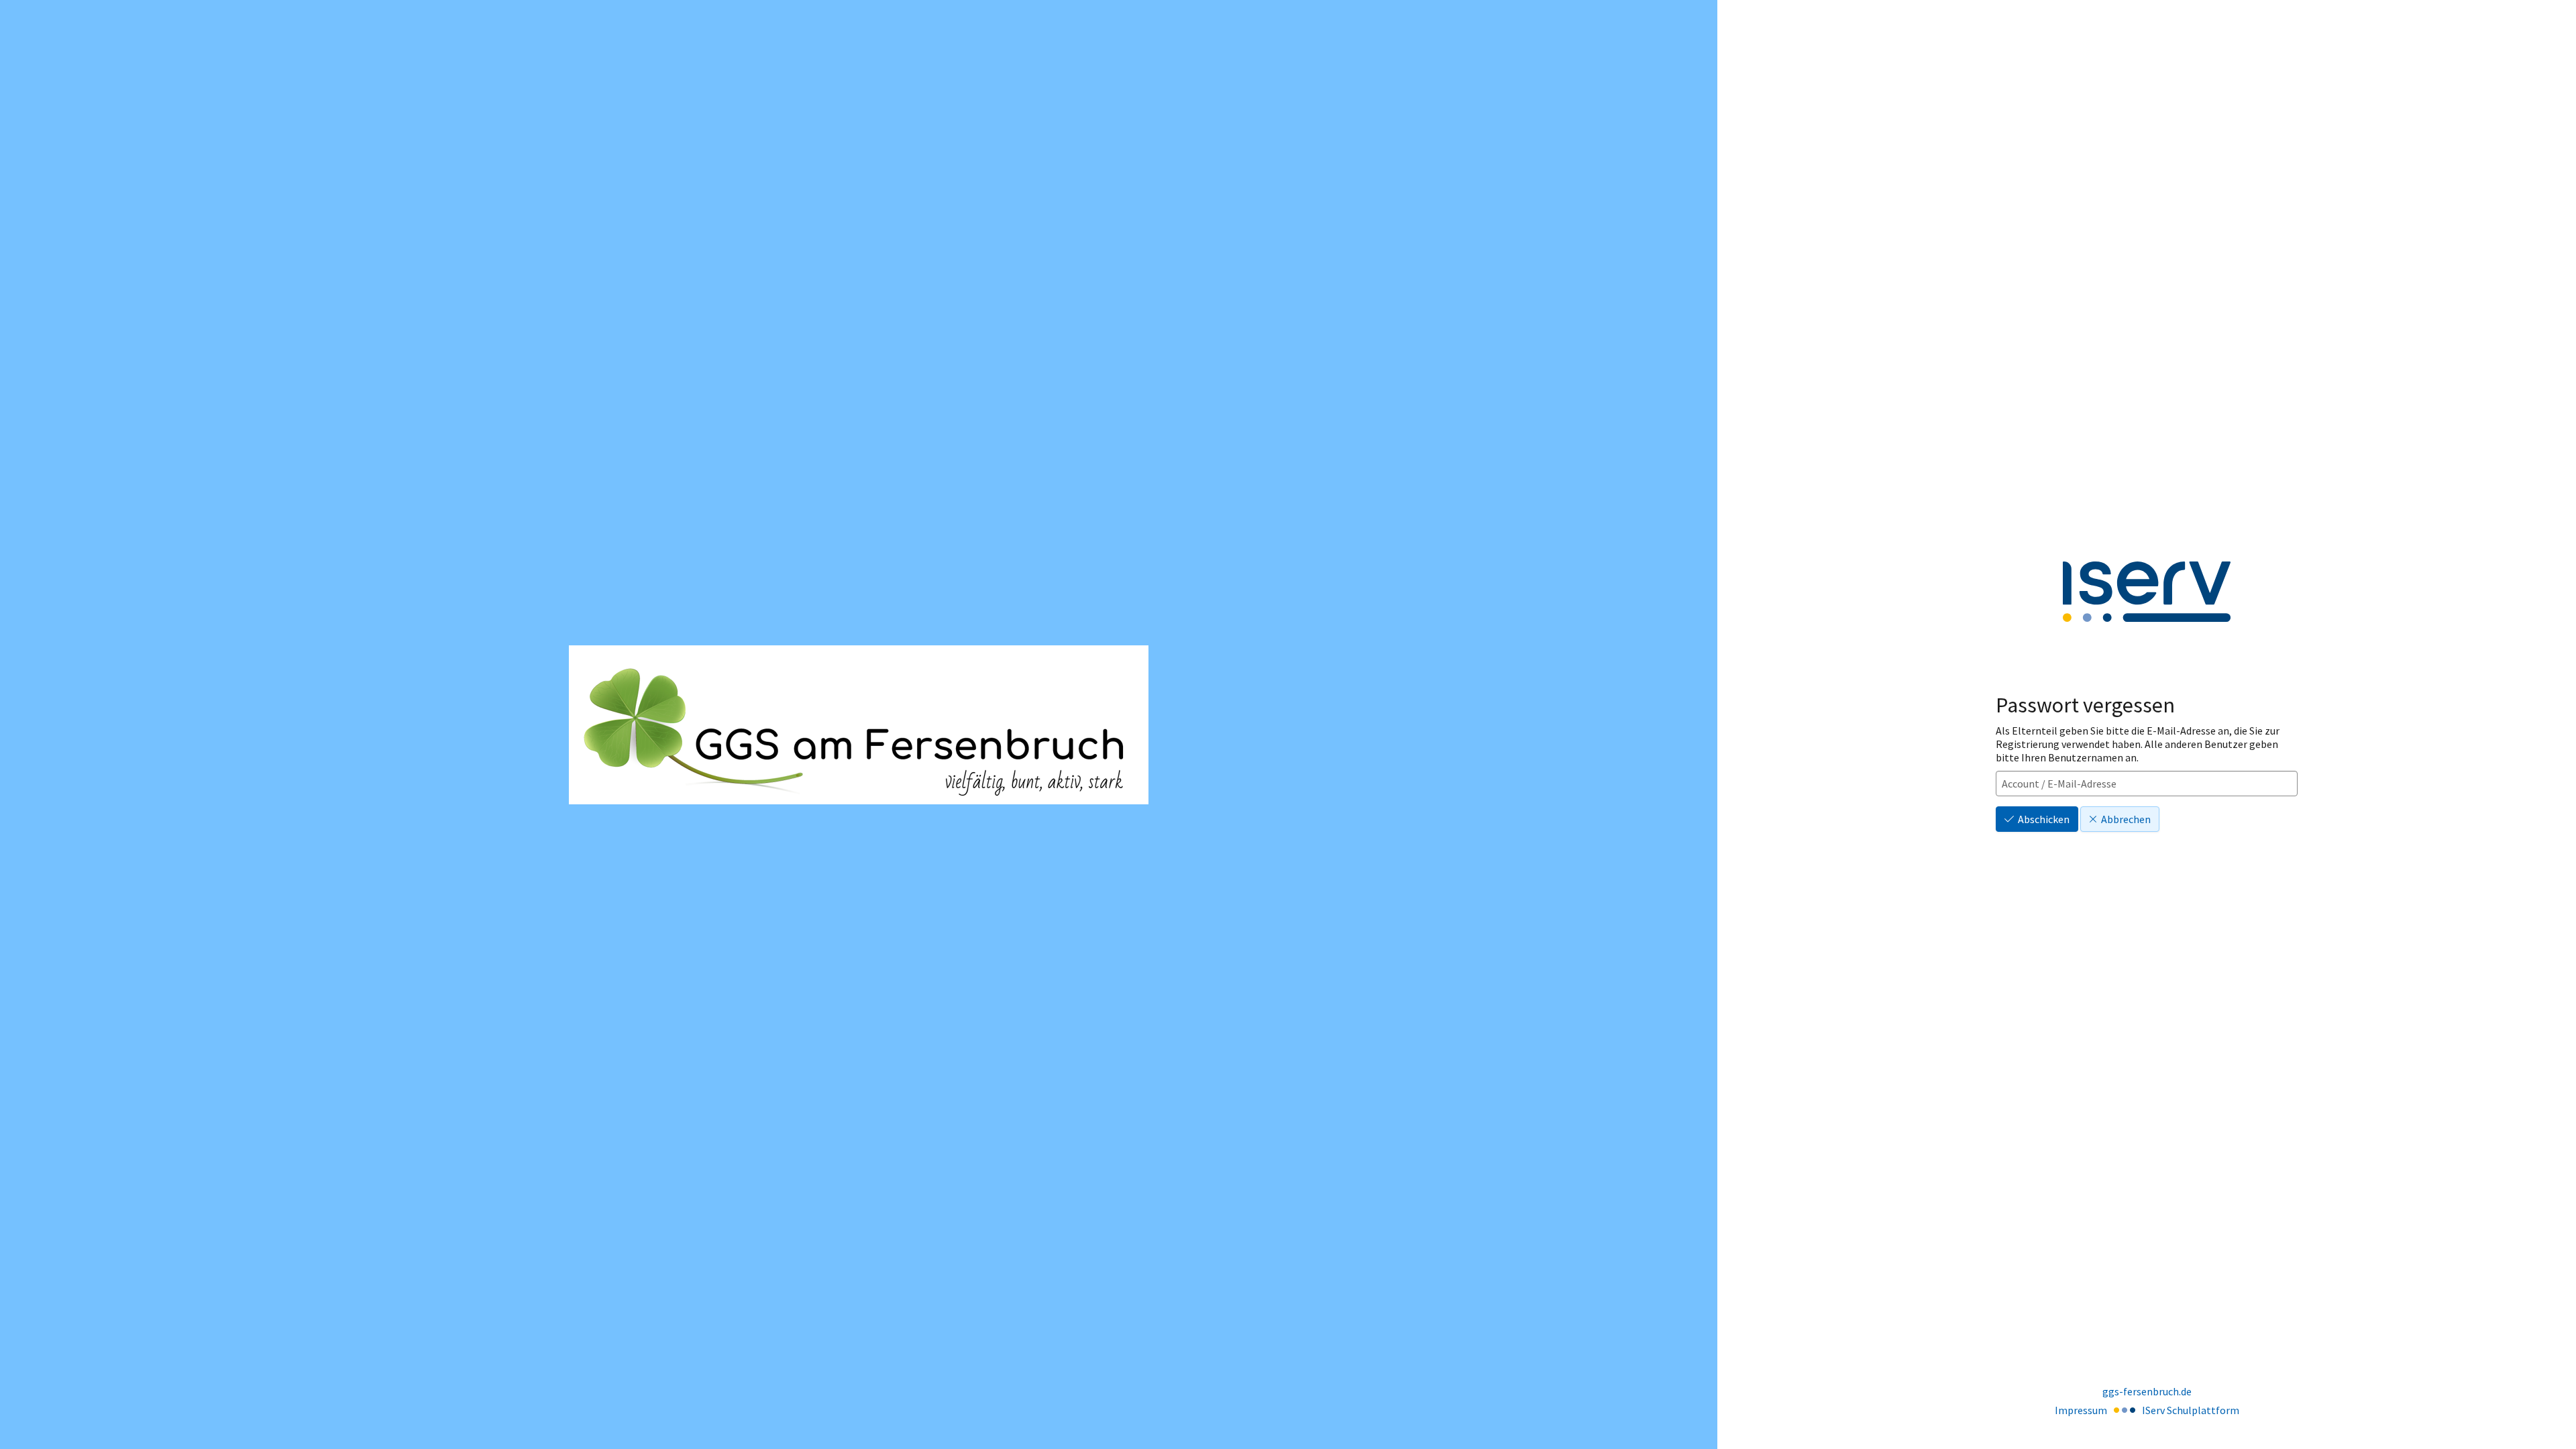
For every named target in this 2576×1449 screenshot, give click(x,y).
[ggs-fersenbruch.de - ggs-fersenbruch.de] (859, 725)
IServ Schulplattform (2191, 1410)
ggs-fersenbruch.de (2147, 1391)
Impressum (2081, 1410)
